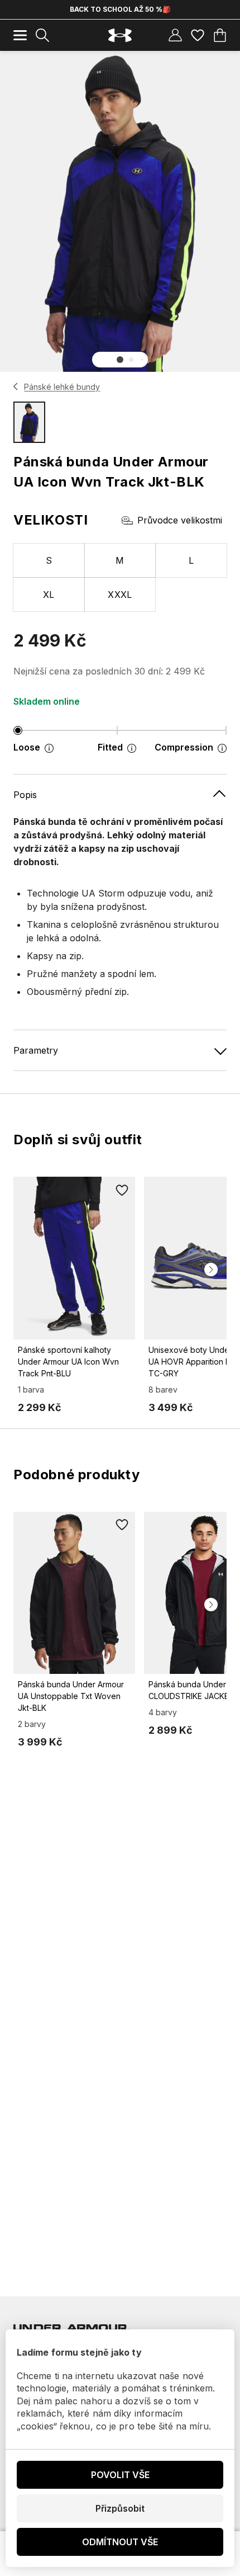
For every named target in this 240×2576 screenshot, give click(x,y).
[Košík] (220, 35)
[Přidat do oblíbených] (122, 1190)
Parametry (36, 1050)
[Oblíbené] (198, 35)
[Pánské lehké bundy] (16, 386)
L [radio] (191, 560)
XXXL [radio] (120, 595)
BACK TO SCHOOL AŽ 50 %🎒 (120, 9)
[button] (120, 360)
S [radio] (49, 560)
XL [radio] (49, 595)
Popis (25, 795)
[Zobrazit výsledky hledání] (42, 35)
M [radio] (120, 560)
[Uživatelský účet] (175, 35)
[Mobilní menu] (20, 35)
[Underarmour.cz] (120, 36)
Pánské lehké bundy (62, 387)
